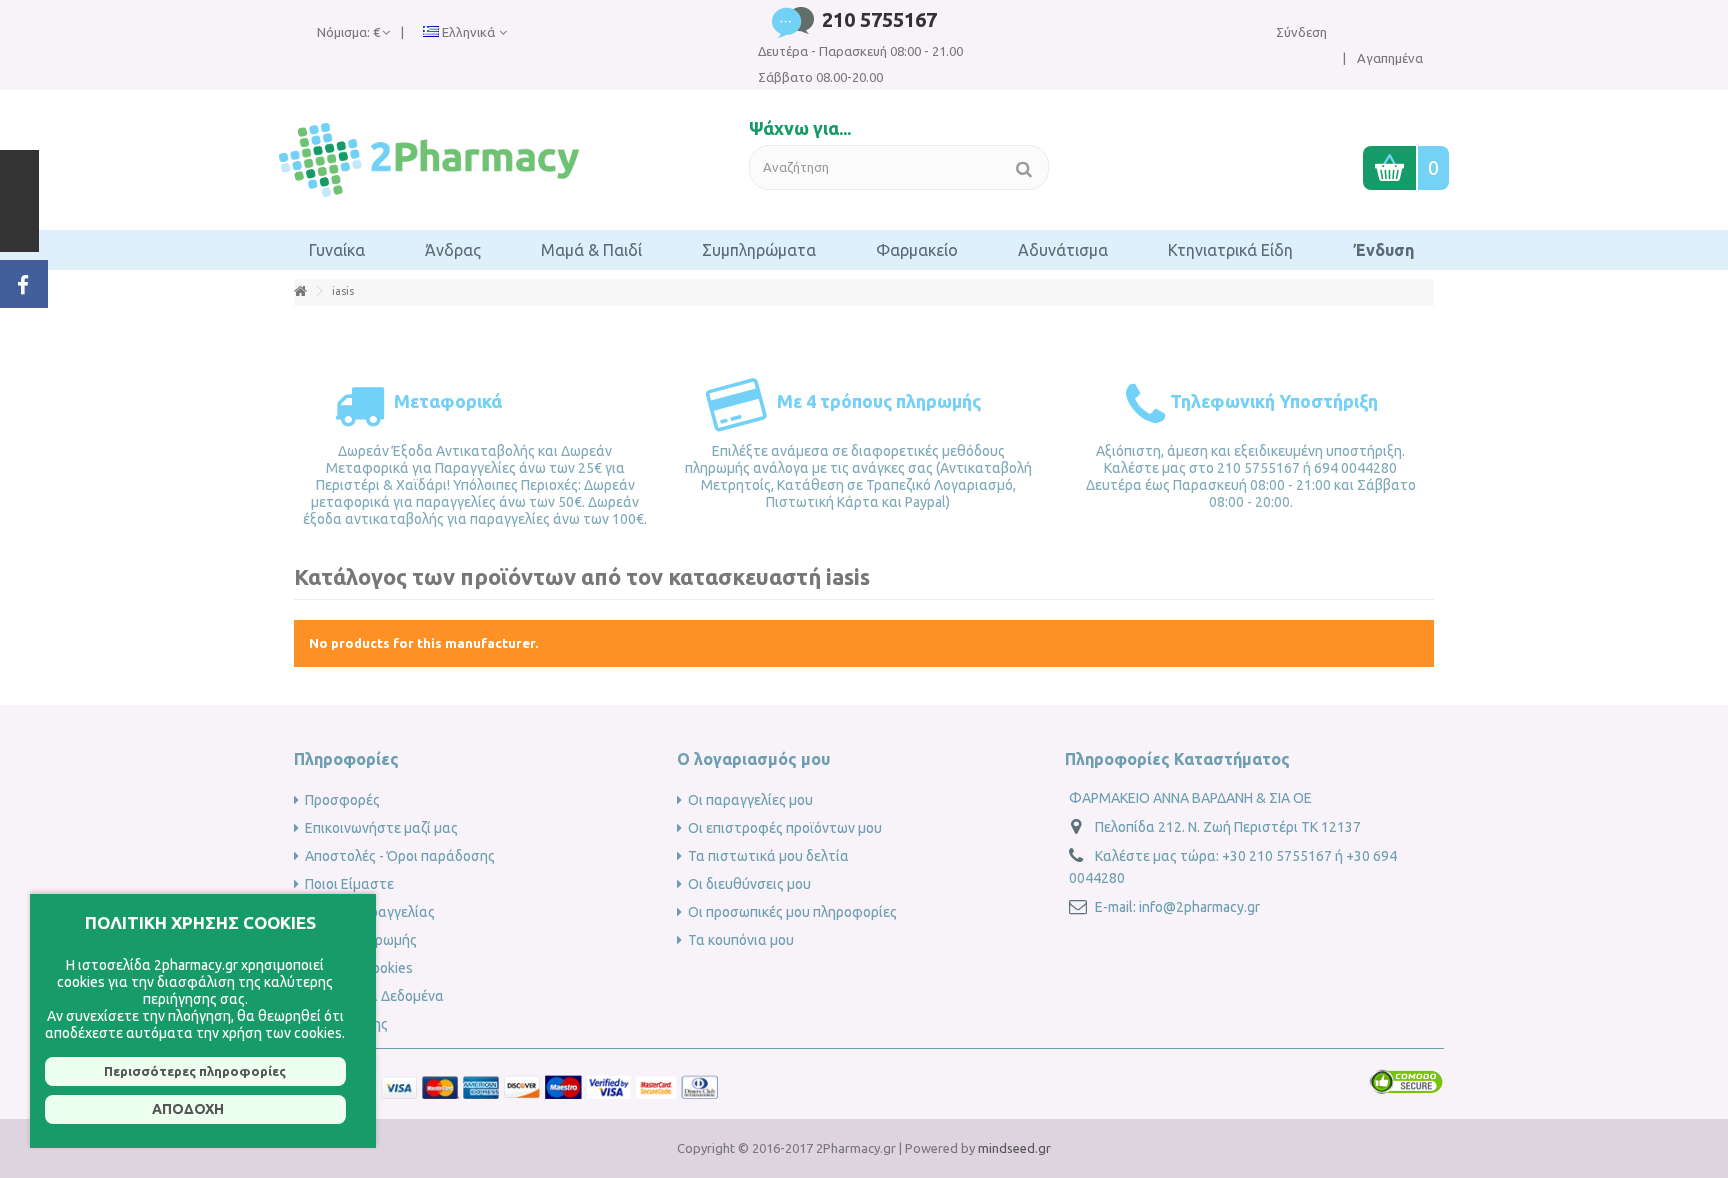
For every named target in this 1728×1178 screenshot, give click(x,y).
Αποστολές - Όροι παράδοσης (400, 856)
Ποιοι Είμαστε (349, 884)
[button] (337, 250)
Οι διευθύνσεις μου (749, 884)
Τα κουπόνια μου (741, 940)
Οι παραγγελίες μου (750, 800)
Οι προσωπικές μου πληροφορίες (792, 912)
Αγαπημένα (1388, 58)
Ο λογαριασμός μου (753, 759)
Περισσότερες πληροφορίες (195, 1071)
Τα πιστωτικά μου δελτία (768, 856)
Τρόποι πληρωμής (361, 940)
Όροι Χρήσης (346, 1024)
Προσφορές (342, 800)
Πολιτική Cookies (359, 968)
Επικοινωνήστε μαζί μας (381, 828)
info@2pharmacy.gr (1199, 907)
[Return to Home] (300, 291)
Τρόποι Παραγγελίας (370, 912)
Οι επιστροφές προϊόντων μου (785, 828)
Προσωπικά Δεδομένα (374, 996)
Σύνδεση (1301, 32)
